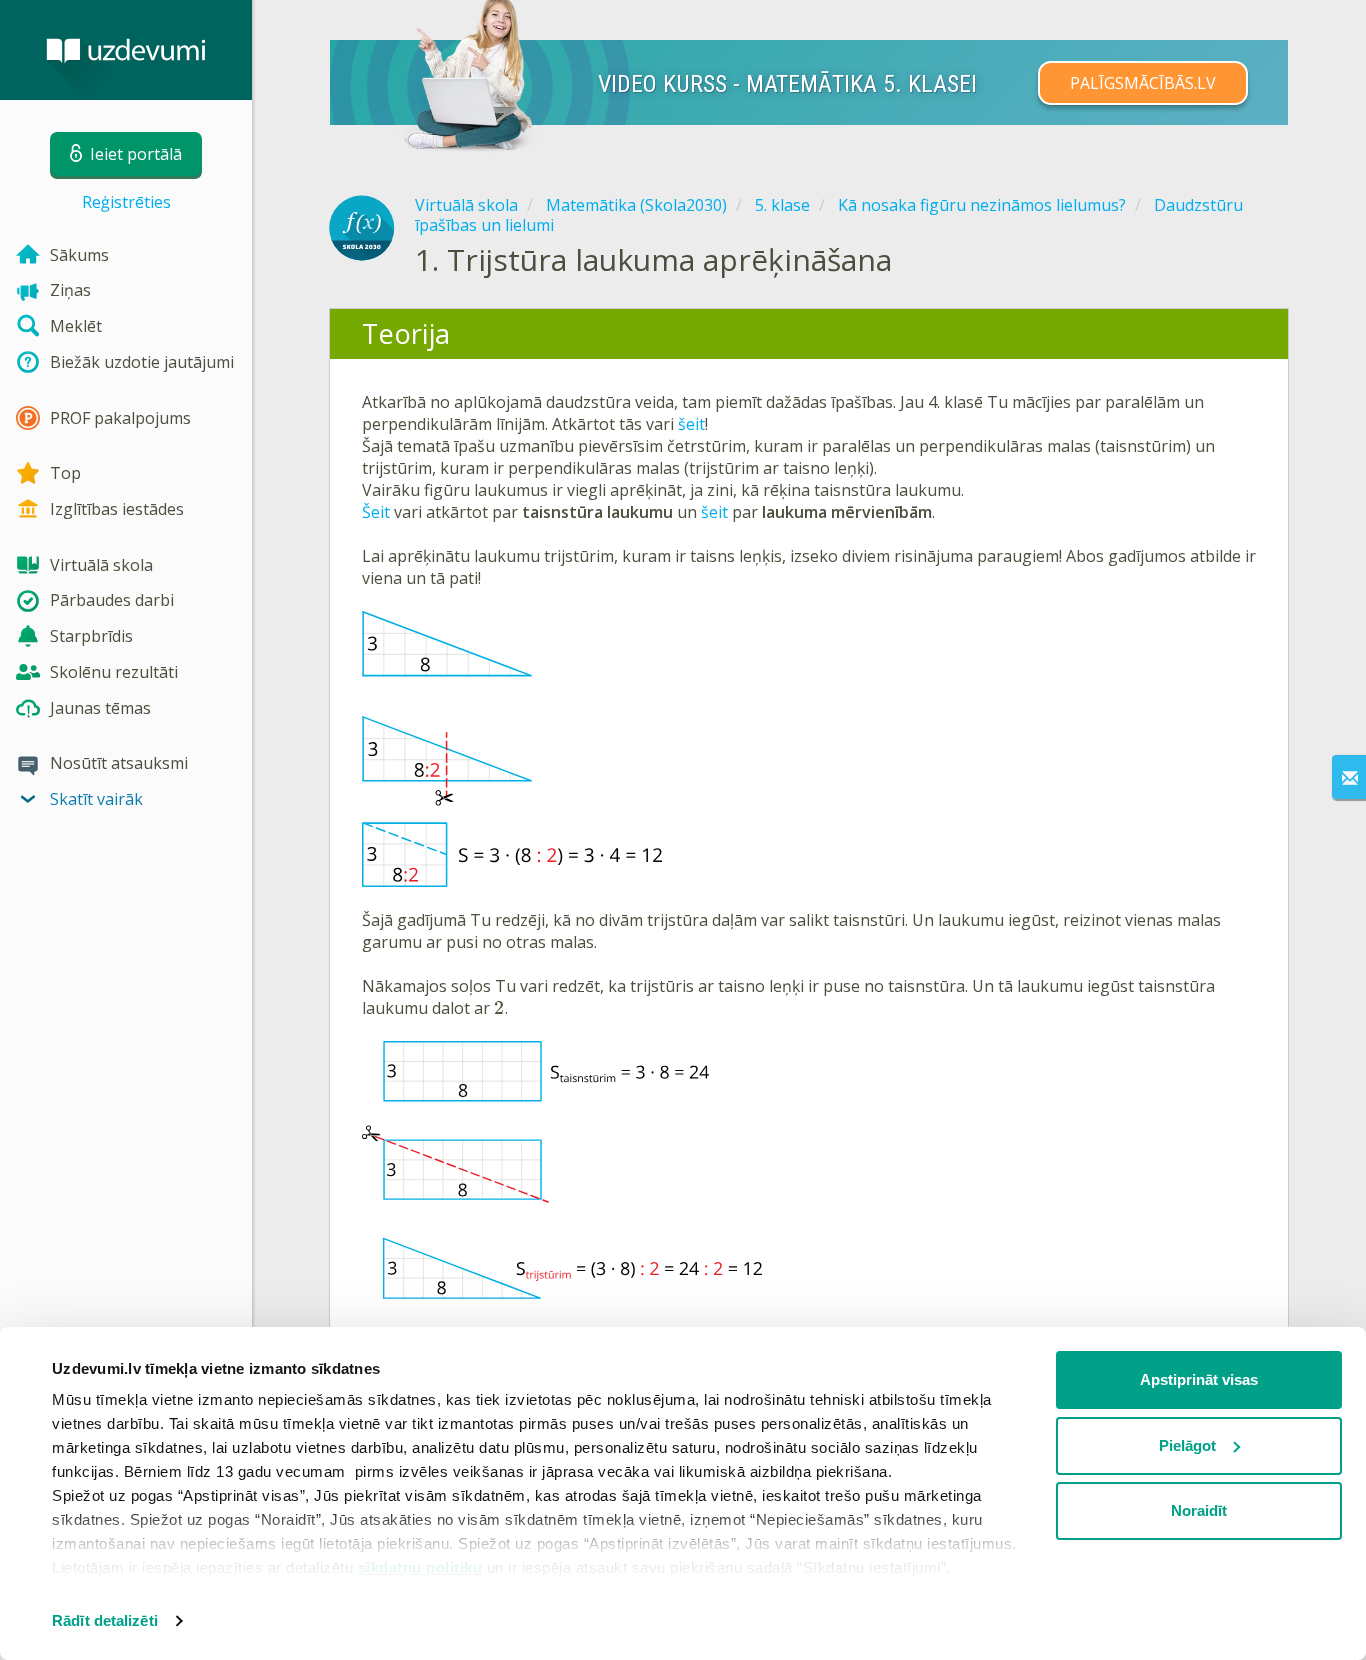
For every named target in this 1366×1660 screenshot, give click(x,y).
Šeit (376, 512)
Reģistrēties (126, 202)
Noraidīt (1199, 1510)
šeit (691, 424)
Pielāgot (1187, 1445)
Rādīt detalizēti (105, 1620)
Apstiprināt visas (1199, 1379)
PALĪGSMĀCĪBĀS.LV (1143, 83)
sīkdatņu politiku (420, 1567)
